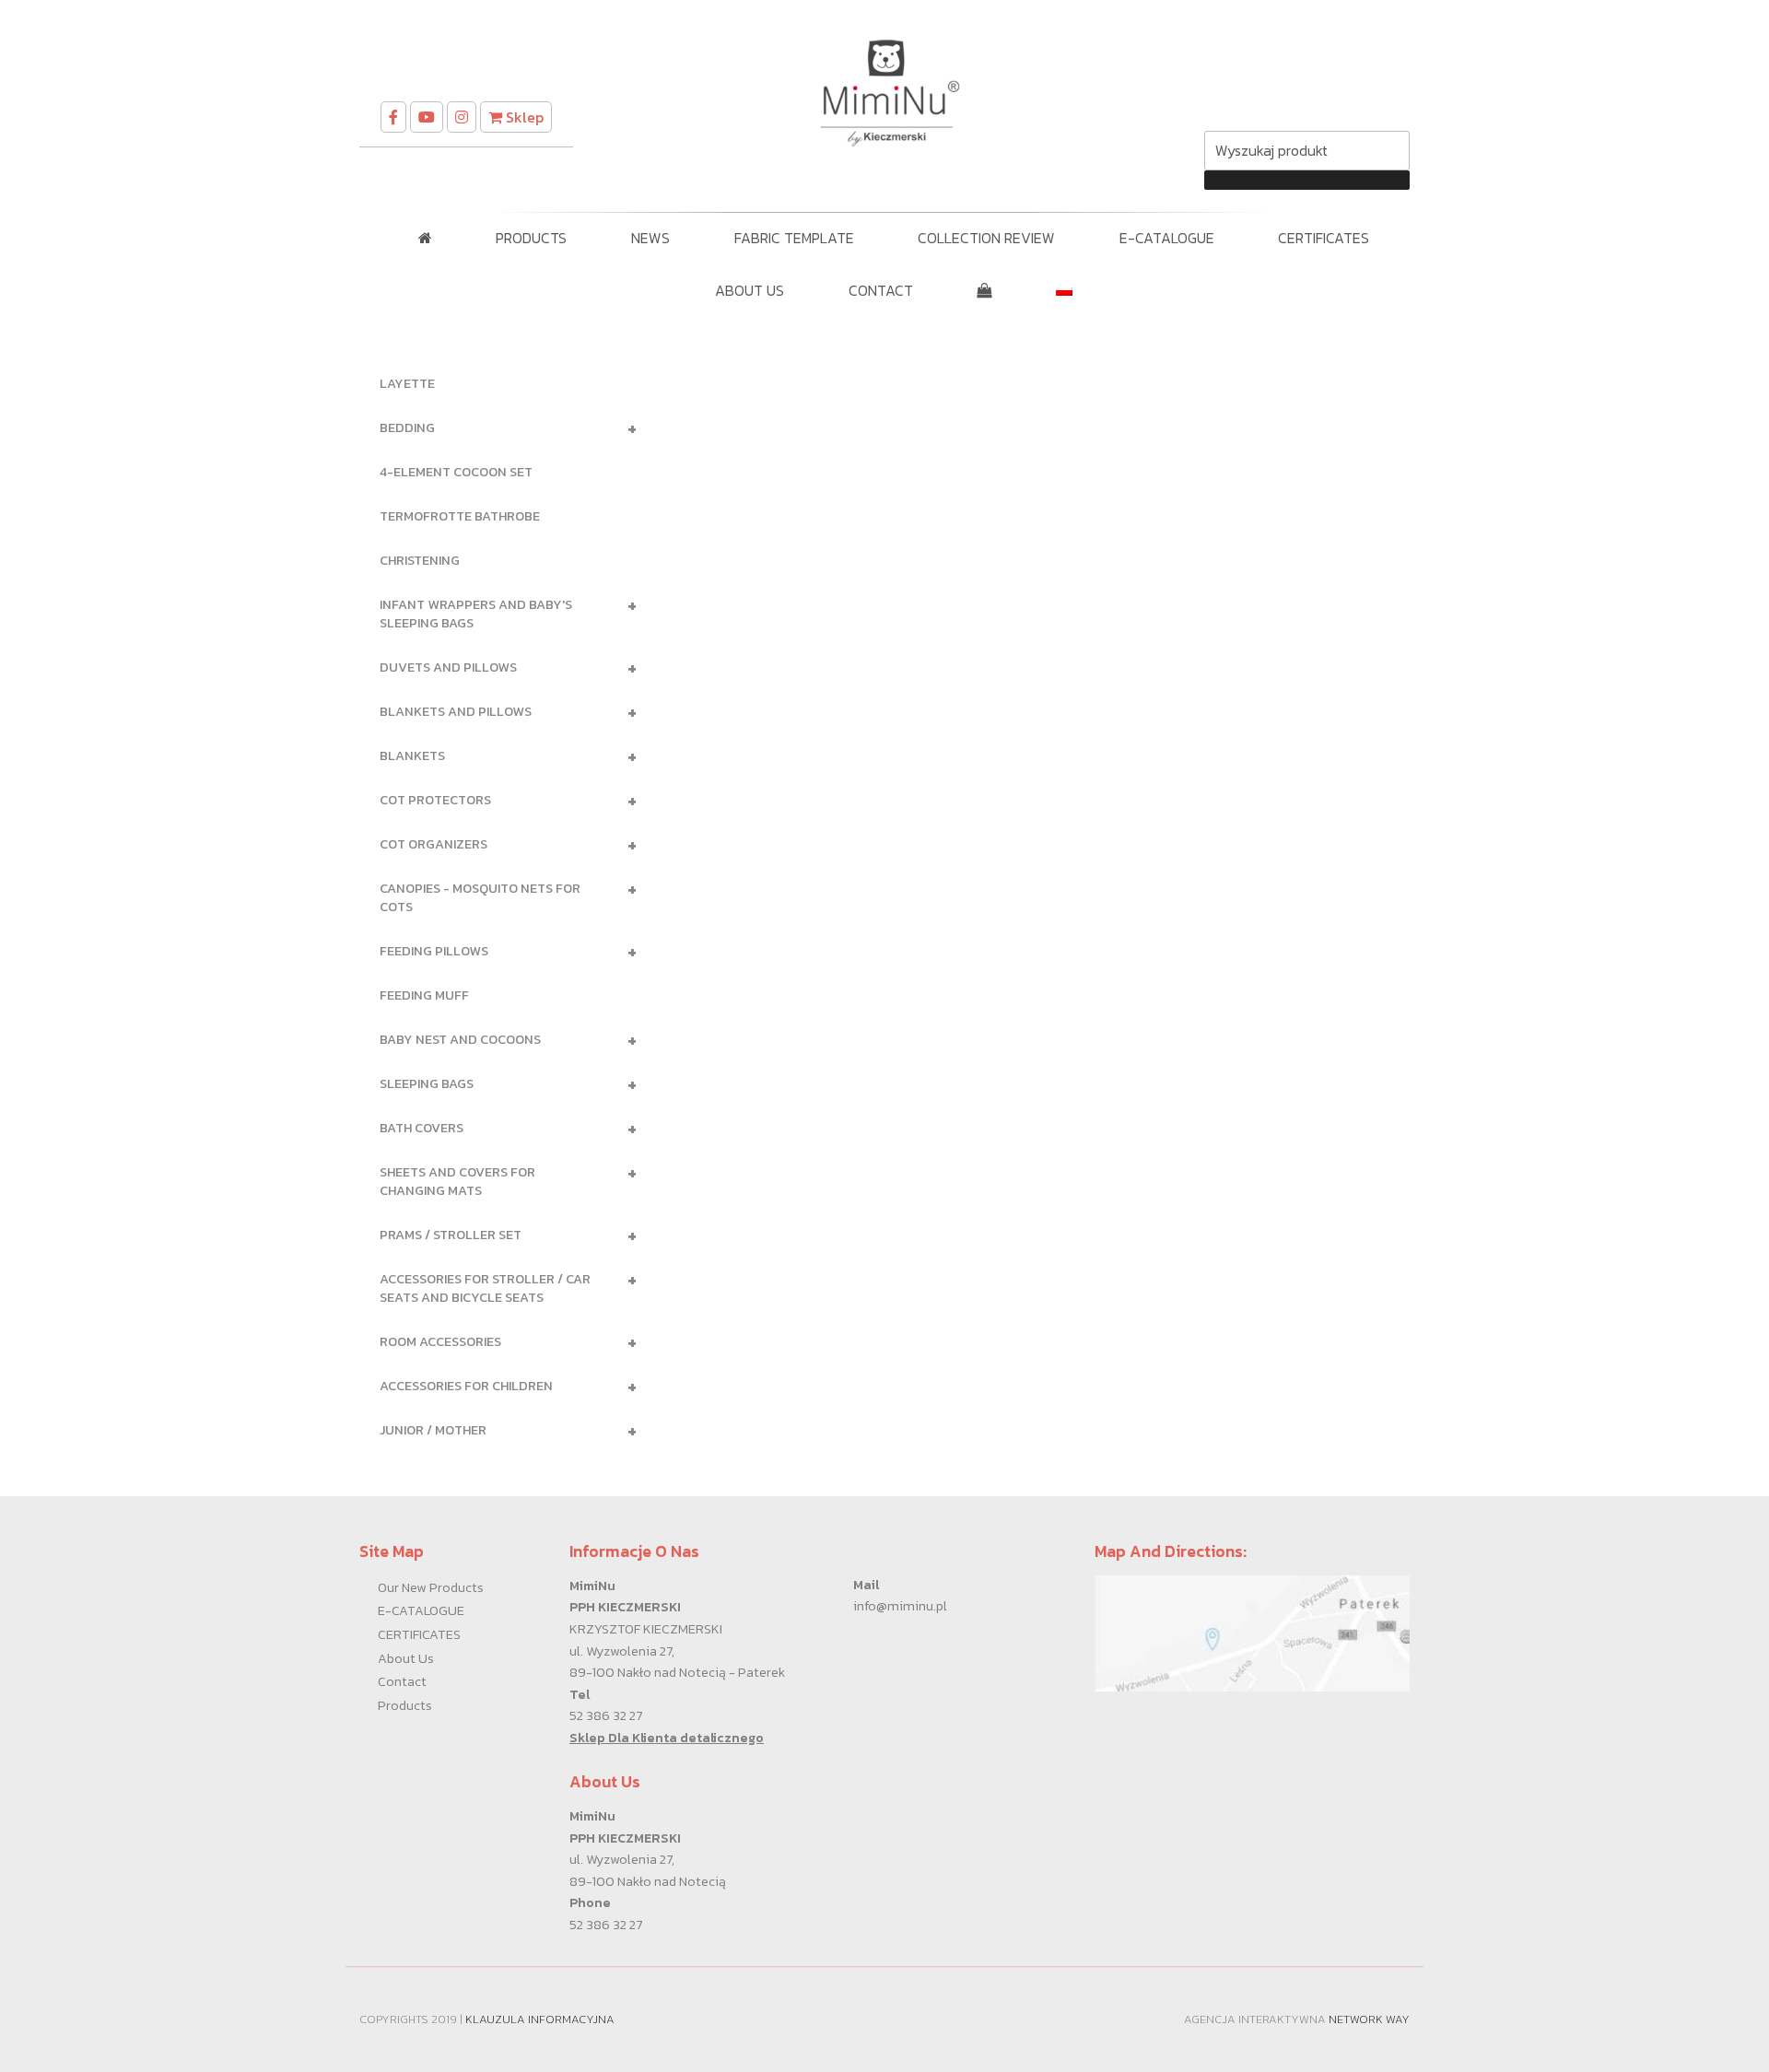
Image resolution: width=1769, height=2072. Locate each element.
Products (405, 1705)
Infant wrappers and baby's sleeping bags (501, 612)
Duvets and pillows (501, 668)
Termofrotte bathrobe (460, 516)
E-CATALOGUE (1167, 238)
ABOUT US (750, 290)
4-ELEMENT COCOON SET (456, 472)
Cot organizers (501, 845)
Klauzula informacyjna (540, 2019)
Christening (420, 560)
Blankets (501, 756)
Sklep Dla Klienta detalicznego (667, 1738)
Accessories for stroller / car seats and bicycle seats (501, 1287)
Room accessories (501, 1342)
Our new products (431, 1587)
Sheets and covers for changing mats (501, 1180)
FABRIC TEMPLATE (794, 238)
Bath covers (501, 1129)
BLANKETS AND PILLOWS (501, 712)
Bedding (501, 428)
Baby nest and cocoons (501, 1040)
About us (406, 1658)
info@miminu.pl (900, 1606)
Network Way (1369, 2019)
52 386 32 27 (606, 1715)
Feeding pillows (501, 952)
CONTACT (881, 290)
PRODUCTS (531, 238)
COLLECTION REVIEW (986, 238)
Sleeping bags (501, 1084)
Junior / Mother (501, 1431)
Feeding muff (424, 995)
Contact (402, 1681)
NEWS (650, 238)
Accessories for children (501, 1387)
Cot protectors (501, 801)
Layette (407, 383)
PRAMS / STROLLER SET (501, 1235)
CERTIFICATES (1324, 238)
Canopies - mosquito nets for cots (501, 896)
